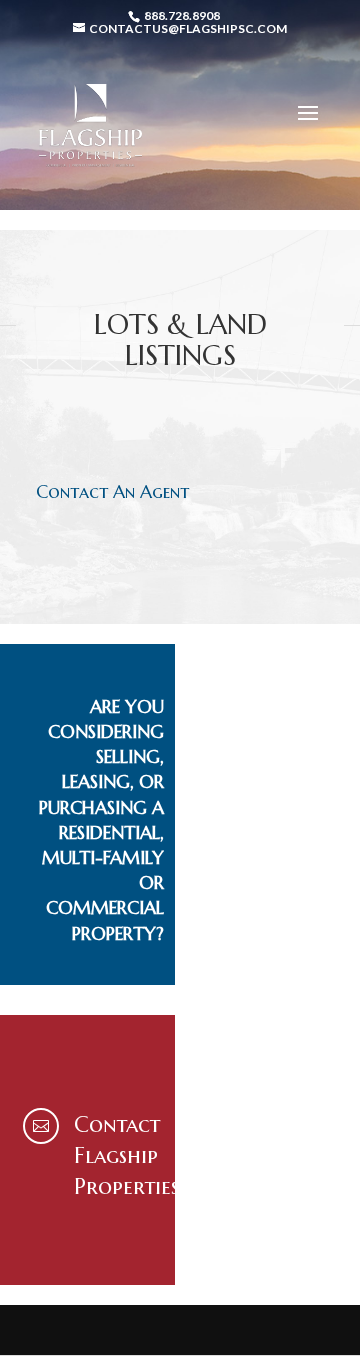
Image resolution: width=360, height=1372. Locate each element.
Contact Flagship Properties (126, 1155)
